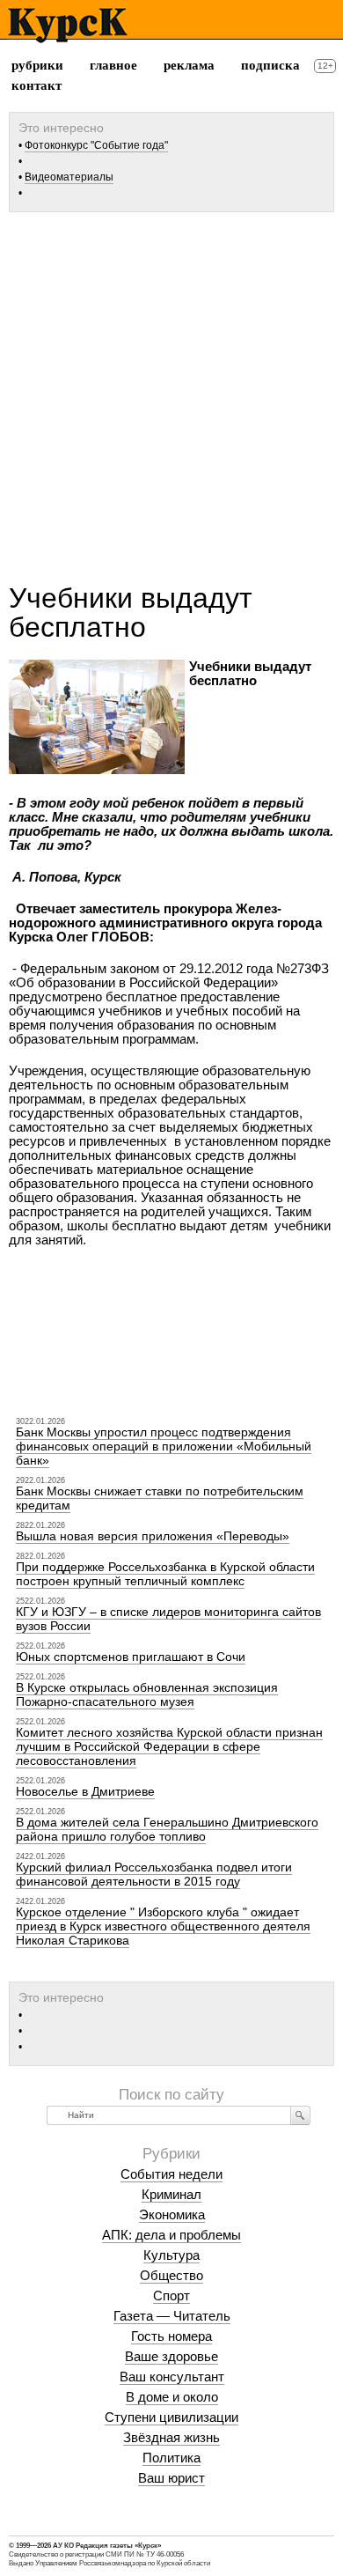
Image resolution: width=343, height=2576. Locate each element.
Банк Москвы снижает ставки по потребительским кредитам (160, 1498)
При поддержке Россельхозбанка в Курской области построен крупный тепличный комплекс (165, 1574)
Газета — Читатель (172, 2316)
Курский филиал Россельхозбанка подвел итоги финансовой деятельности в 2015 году (154, 1874)
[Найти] (300, 2115)
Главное (113, 65)
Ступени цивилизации (171, 2417)
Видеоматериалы (69, 177)
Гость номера (171, 2336)
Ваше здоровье (171, 2356)
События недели (171, 2174)
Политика (171, 2458)
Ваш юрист (171, 2478)
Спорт (171, 2296)
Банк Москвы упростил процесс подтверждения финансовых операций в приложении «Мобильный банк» (164, 1446)
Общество (171, 2275)
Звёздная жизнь (171, 2437)
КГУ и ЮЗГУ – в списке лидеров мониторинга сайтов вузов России (168, 1619)
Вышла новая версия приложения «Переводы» (153, 1536)
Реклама (189, 65)
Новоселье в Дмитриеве (85, 1791)
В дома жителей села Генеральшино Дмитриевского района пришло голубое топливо (167, 1829)
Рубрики (37, 65)
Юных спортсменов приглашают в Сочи (131, 1657)
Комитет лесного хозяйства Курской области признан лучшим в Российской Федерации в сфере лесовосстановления (169, 1746)
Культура (171, 2255)
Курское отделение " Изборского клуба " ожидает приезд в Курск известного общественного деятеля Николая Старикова (163, 1926)
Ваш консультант (172, 2377)
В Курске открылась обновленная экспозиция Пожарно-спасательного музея (147, 1694)
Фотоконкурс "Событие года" (96, 145)
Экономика (172, 2214)
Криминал (171, 2194)
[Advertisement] (171, 391)
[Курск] (67, 26)
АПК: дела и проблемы (171, 2235)
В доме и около (172, 2397)
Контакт (36, 85)
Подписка (270, 65)
